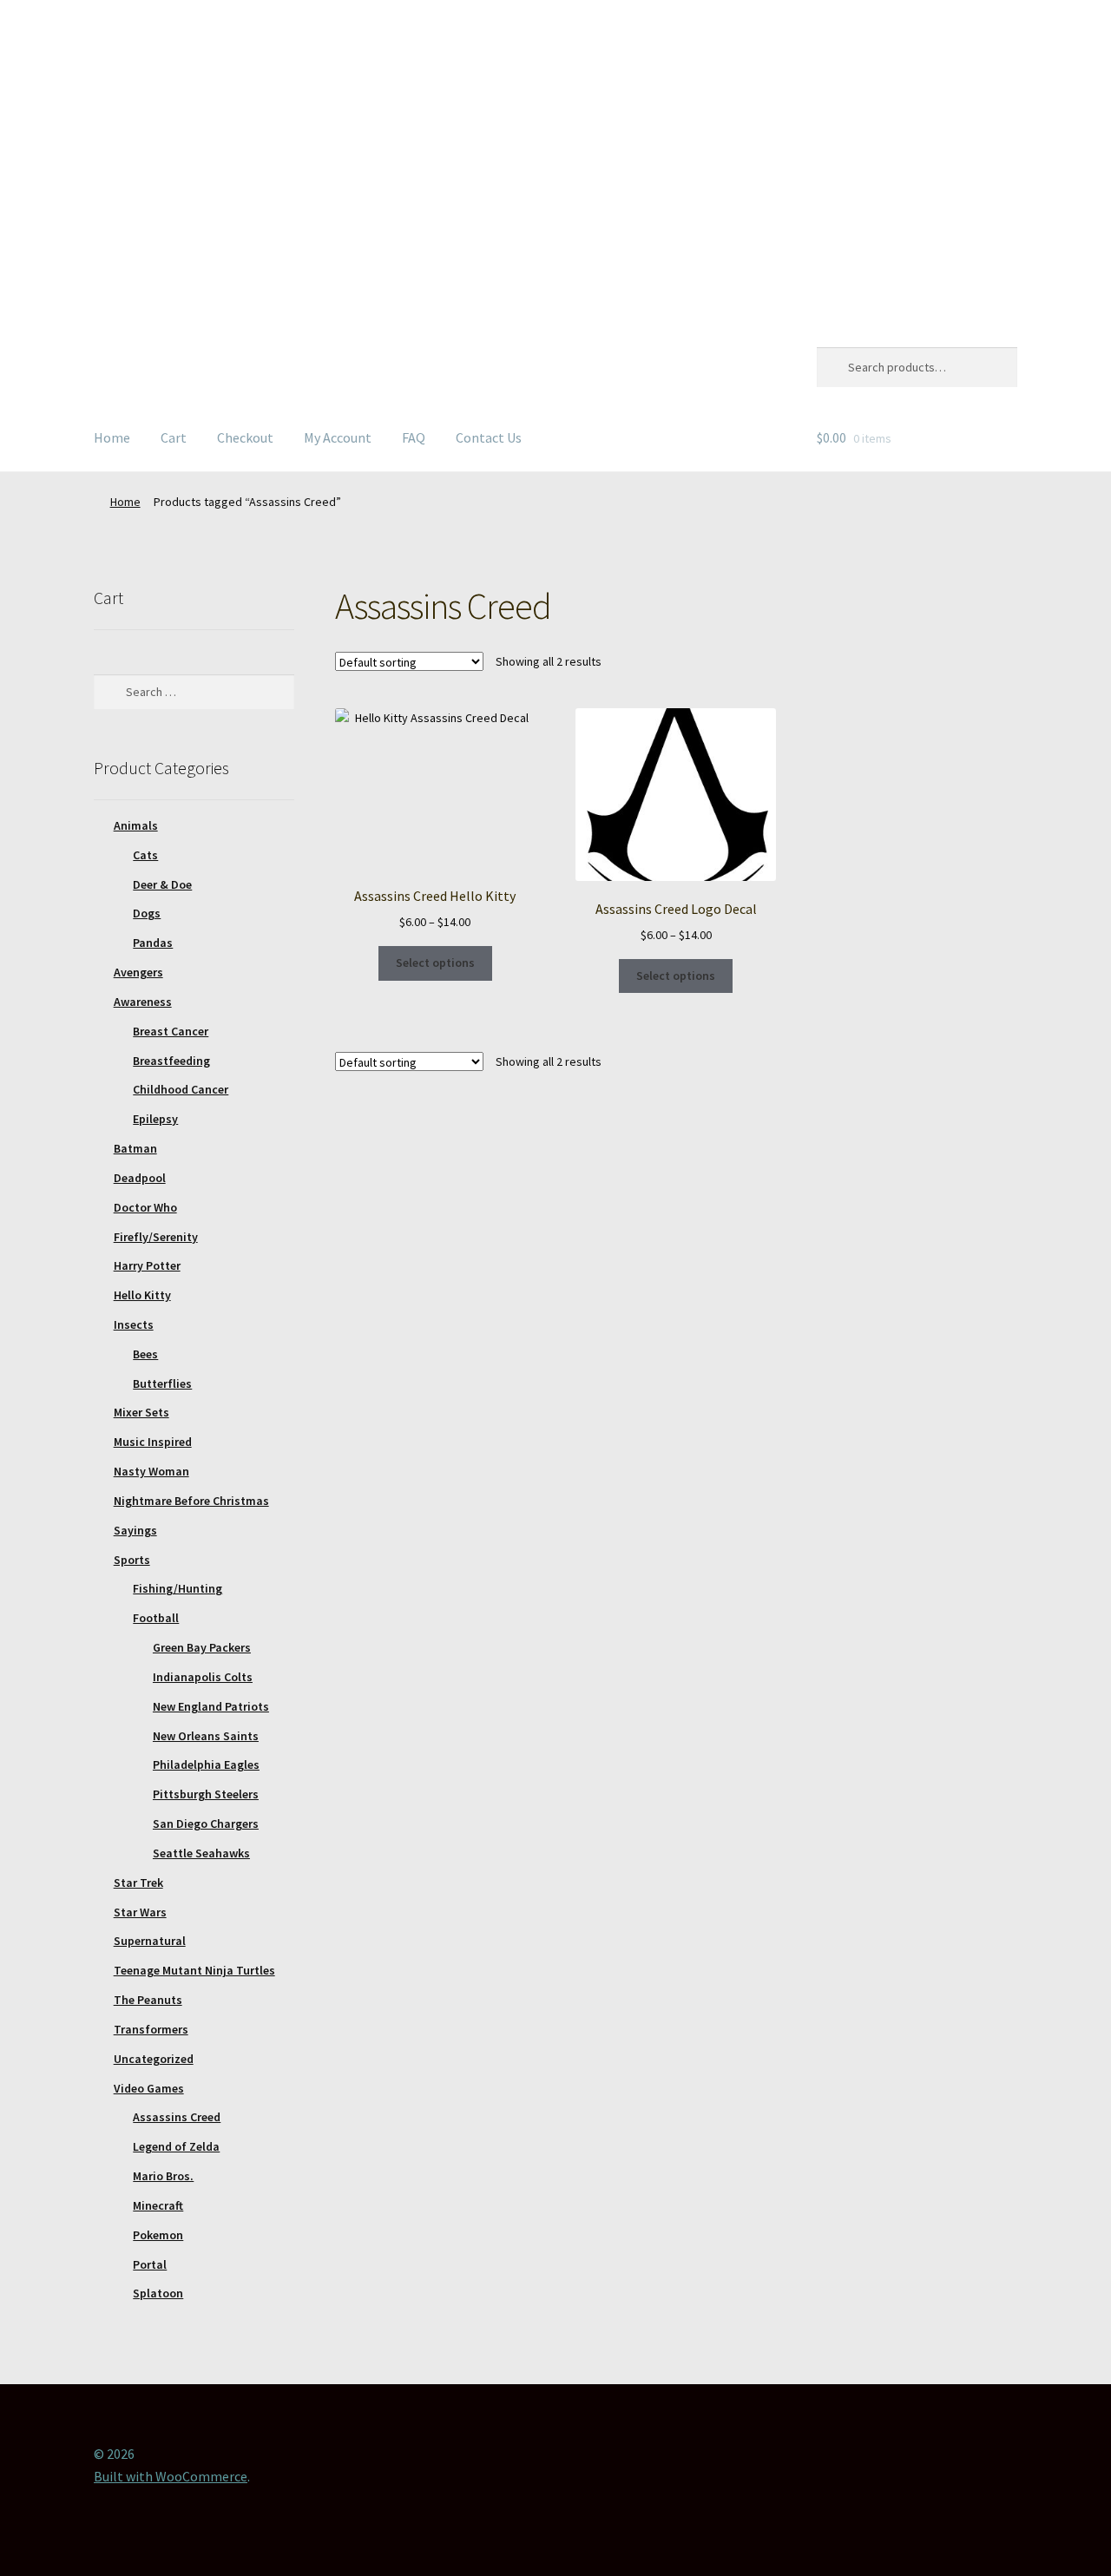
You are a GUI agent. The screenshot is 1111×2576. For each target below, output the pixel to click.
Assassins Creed (177, 2117)
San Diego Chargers (206, 1824)
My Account (338, 437)
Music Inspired (153, 1442)
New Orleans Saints (206, 1736)
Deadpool (140, 1178)
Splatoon (158, 2293)
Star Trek (138, 1883)
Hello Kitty (142, 1295)
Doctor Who (145, 1207)
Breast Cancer (171, 1031)
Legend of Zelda (176, 2146)
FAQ (414, 437)
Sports (132, 1560)
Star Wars (140, 1912)
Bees (145, 1354)
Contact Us (489, 437)
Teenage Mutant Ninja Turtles (194, 1970)
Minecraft (158, 2205)
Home (112, 437)
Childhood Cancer (181, 1089)
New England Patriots (211, 1706)
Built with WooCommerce (171, 2476)
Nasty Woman (151, 1471)
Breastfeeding (171, 1061)
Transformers (151, 2029)
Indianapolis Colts (203, 1677)
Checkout (245, 437)
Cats (145, 855)
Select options (435, 963)
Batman (135, 1148)
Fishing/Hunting (177, 1588)
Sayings (135, 1530)
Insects (134, 1324)
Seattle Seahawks (201, 1853)
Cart (174, 437)
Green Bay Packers (202, 1647)
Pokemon (158, 2235)
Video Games (149, 2088)
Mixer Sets (141, 1412)
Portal (150, 2264)
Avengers (138, 972)
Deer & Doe (162, 884)
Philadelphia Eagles (206, 1764)
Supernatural (150, 1941)
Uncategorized (154, 2059)
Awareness (143, 1002)
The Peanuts (148, 2000)
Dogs (147, 913)
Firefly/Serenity (156, 1237)
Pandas (153, 943)
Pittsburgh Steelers (206, 1794)
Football (156, 1618)
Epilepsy (155, 1119)
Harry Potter (147, 1265)
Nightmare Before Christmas (191, 1501)
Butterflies (162, 1383)
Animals (136, 825)
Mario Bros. (163, 2176)
